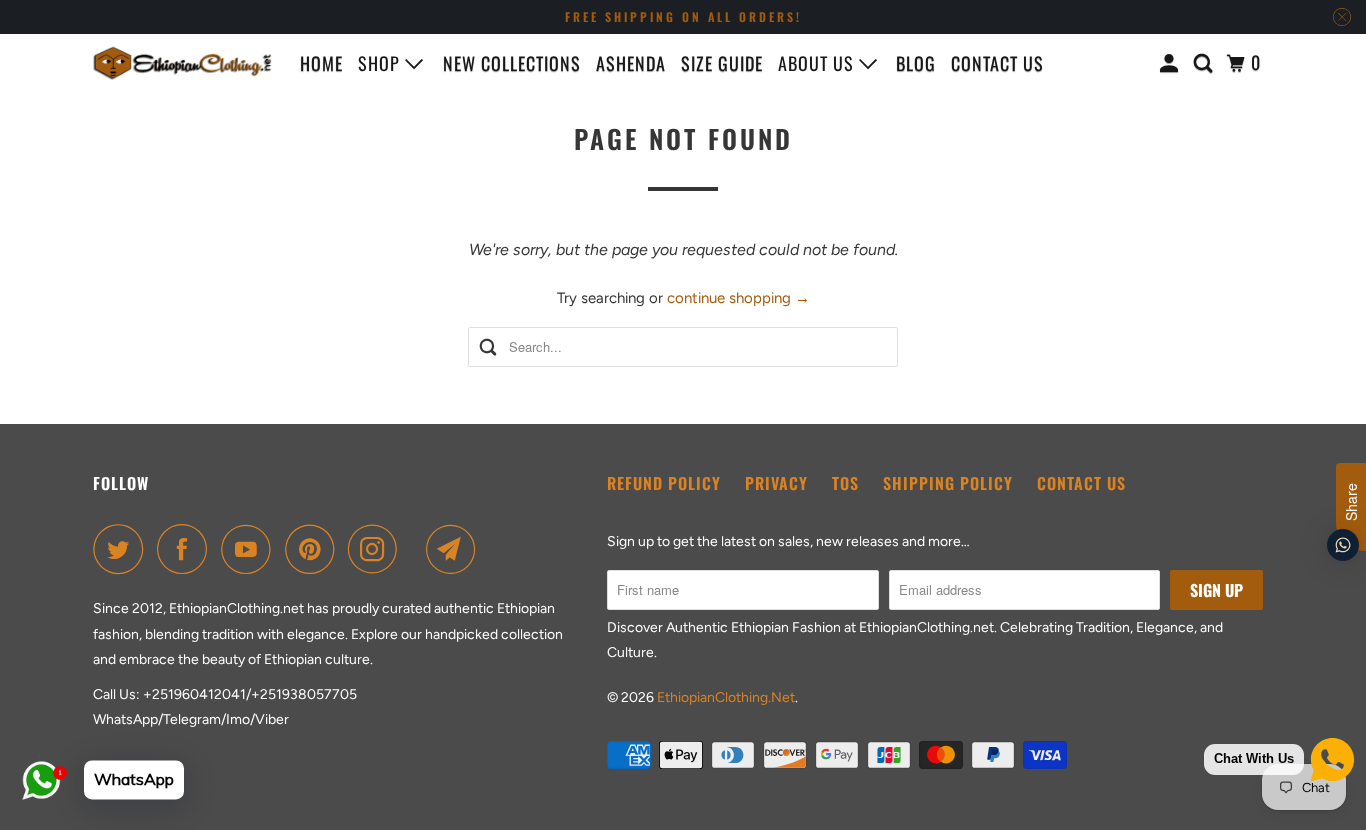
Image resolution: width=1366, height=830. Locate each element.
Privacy (776, 483)
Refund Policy (664, 483)
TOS (845, 483)
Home (321, 63)
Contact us (997, 63)
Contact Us (1081, 483)
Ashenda (631, 63)
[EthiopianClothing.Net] (183, 63)
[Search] (1205, 63)
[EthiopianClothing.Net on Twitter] (123, 549)
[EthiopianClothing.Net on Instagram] (378, 549)
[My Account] (1171, 63)
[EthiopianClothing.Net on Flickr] (417, 549)
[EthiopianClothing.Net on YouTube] (251, 549)
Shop (381, 63)
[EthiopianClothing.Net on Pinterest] (314, 549)
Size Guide (722, 63)
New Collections (512, 63)
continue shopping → (738, 298)
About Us (818, 63)
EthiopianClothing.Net (726, 697)
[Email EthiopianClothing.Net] (456, 549)
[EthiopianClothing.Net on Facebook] (187, 549)
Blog (916, 63)
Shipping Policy (948, 483)
